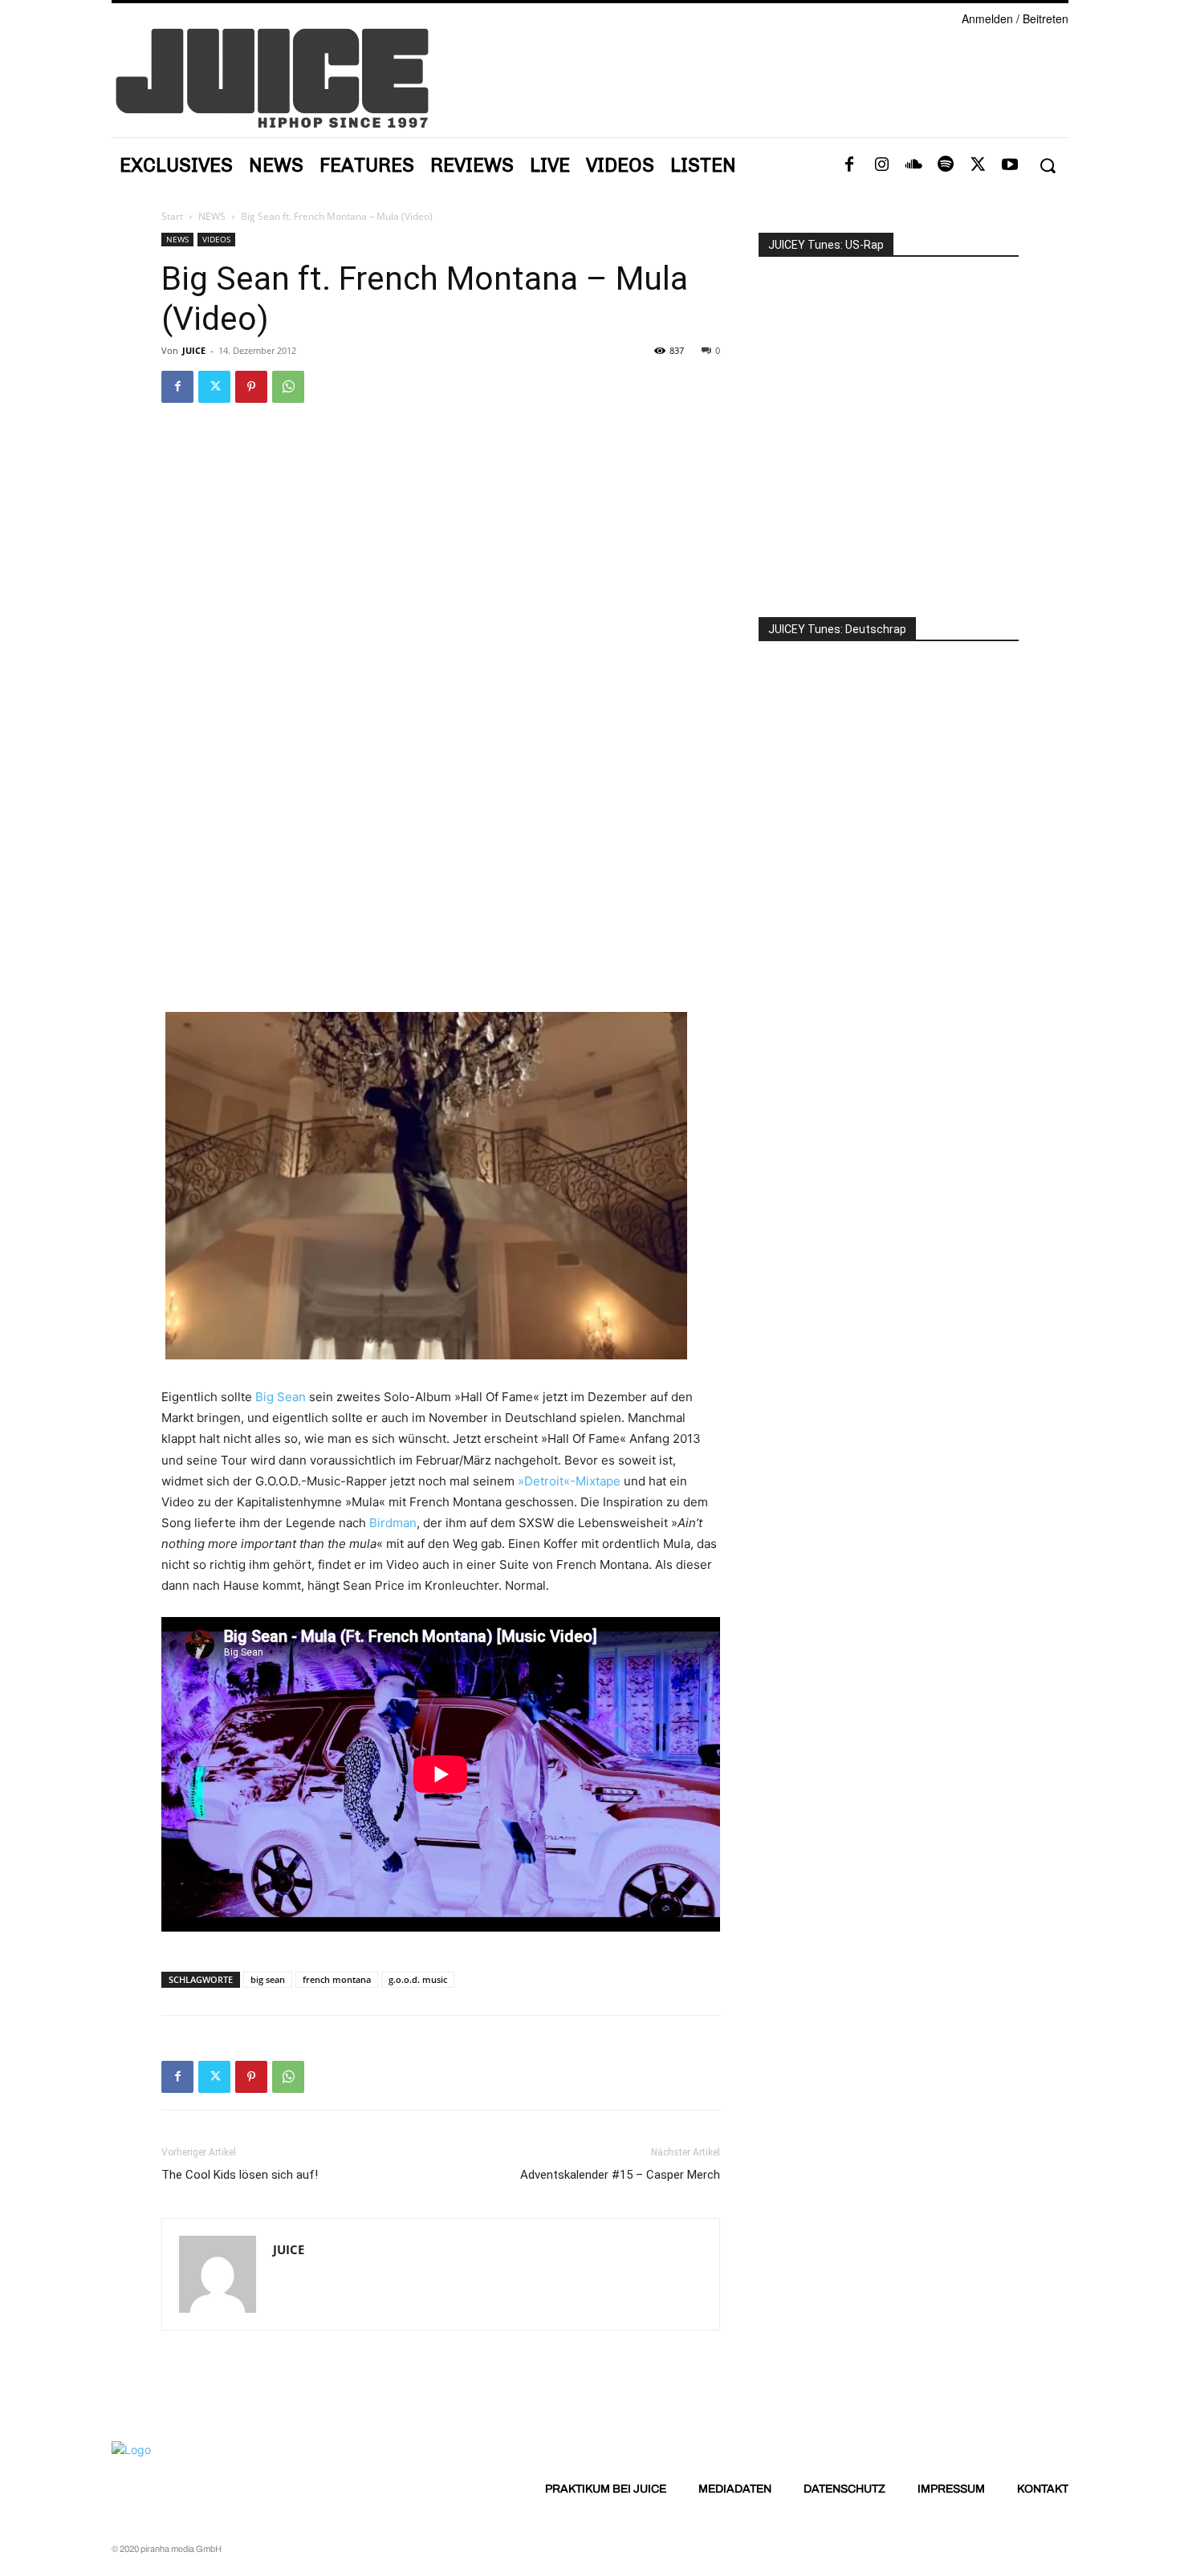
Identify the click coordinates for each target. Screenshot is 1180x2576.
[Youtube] (1010, 165)
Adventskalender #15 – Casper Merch (620, 2175)
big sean (268, 1979)
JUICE (194, 350)
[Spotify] (946, 165)
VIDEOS (216, 239)
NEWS (212, 216)
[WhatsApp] (288, 387)
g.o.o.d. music (418, 1979)
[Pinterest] (251, 387)
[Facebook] (849, 165)
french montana (337, 1979)
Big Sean (281, 1397)
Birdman (393, 1523)
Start (172, 216)
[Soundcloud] (913, 165)
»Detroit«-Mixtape (569, 1481)
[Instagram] (881, 165)
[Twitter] (978, 165)
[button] (1047, 166)
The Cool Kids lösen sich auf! (240, 2175)
